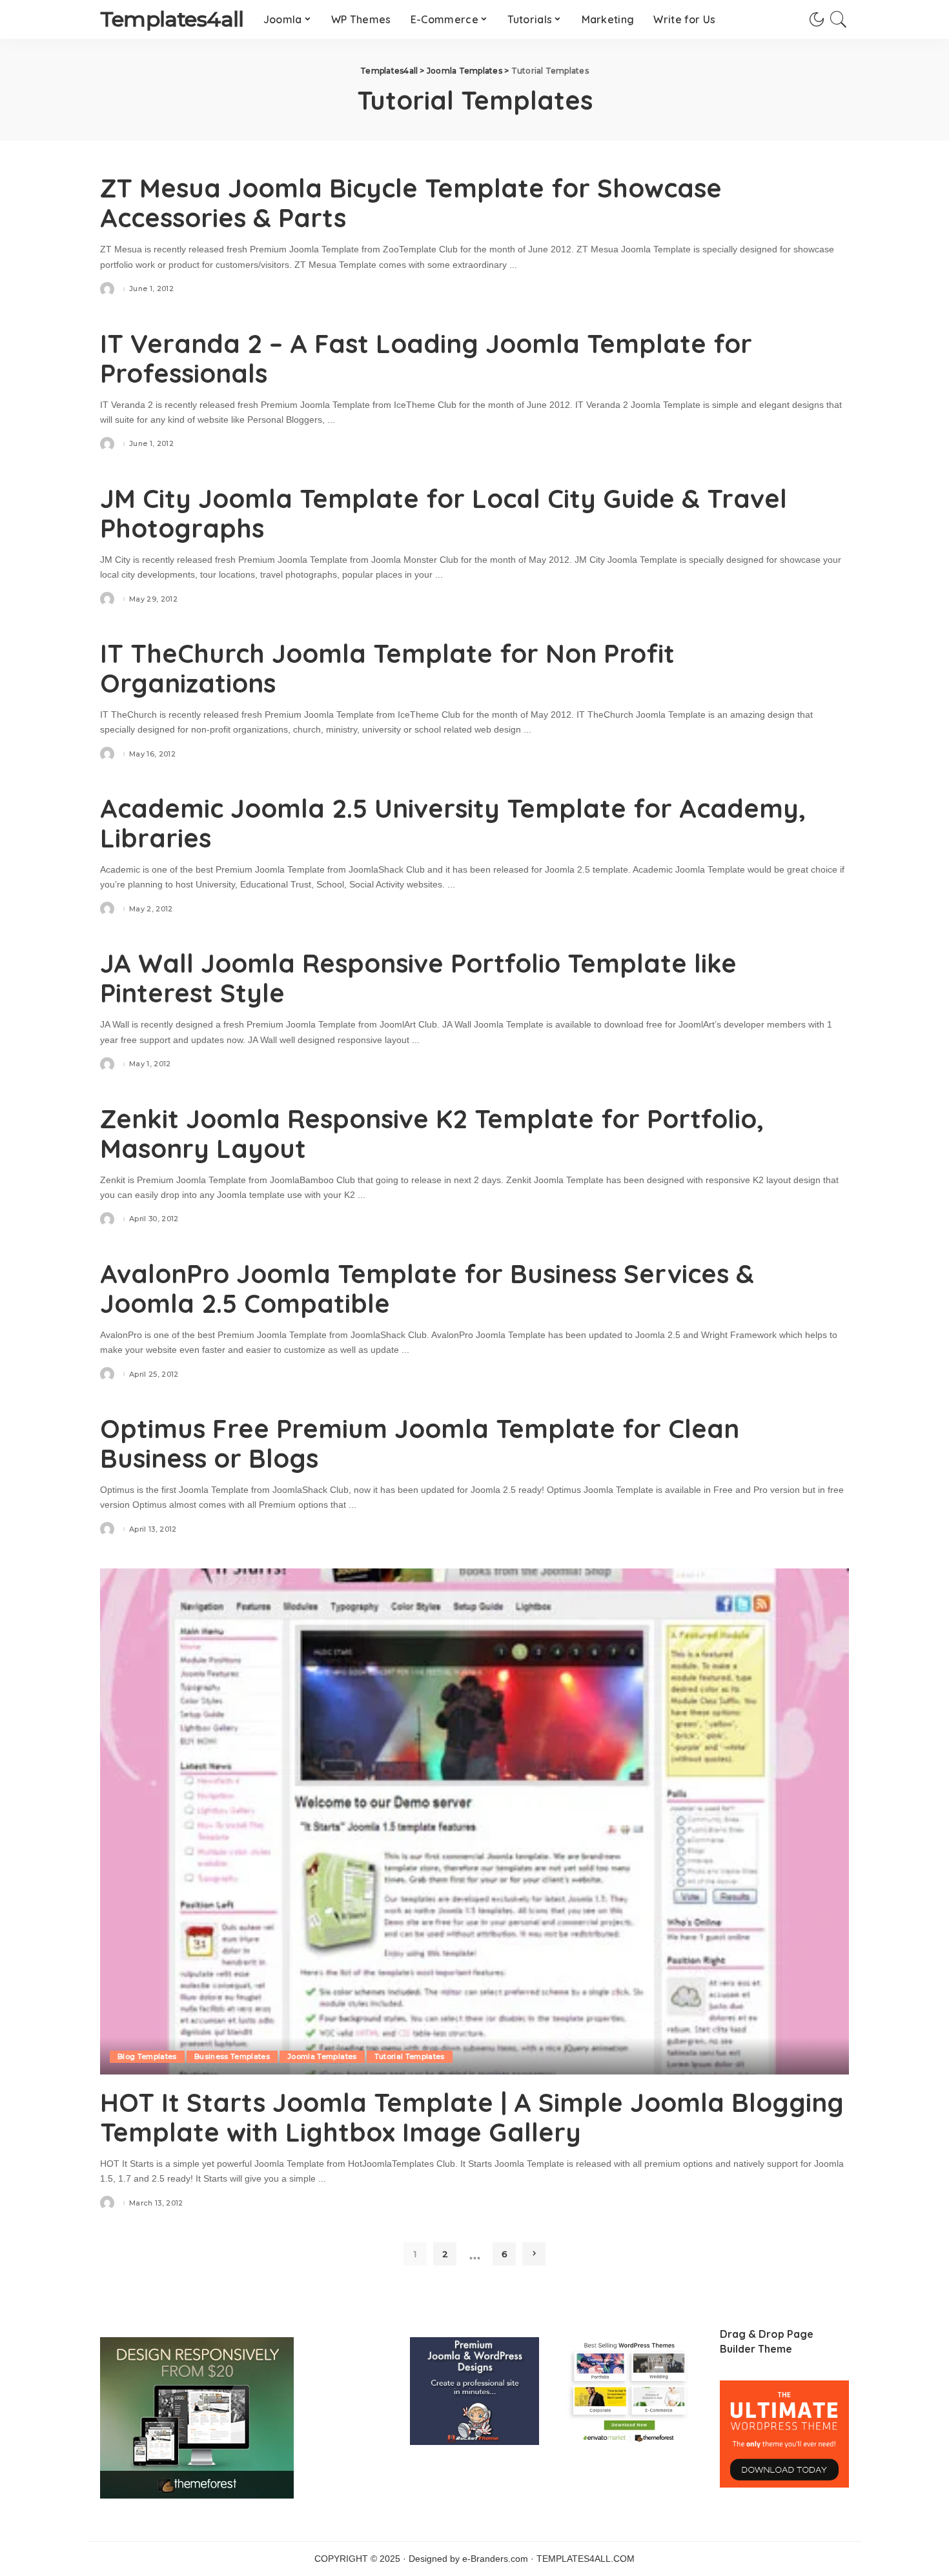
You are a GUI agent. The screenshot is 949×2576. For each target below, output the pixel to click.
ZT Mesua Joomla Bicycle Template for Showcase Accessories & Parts (411, 203)
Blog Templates (147, 2056)
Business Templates (232, 2056)
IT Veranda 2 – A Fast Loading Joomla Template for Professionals (426, 358)
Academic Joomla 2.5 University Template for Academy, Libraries (453, 823)
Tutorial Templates (410, 2056)
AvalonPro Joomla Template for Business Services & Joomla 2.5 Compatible (427, 1288)
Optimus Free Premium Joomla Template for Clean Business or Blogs (420, 1443)
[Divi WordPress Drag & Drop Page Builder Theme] (784, 2434)
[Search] (839, 19)
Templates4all (172, 19)
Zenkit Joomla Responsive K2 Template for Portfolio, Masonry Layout (432, 1133)
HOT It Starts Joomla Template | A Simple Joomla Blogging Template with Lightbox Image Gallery (472, 2117)
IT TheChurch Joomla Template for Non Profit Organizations (387, 668)
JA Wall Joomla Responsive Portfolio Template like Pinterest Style (418, 978)
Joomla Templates (322, 2056)
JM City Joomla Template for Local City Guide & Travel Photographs (444, 513)
